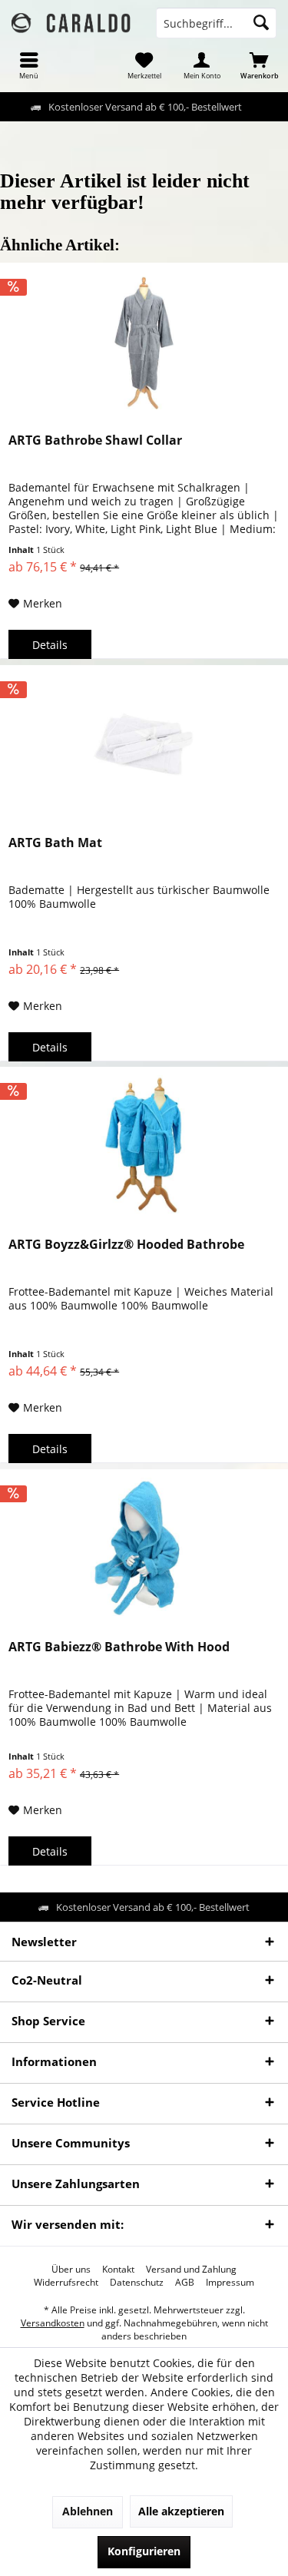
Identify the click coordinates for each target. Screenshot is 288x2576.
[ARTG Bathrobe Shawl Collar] (144, 340)
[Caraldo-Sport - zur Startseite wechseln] (72, 23)
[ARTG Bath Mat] (144, 743)
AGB (185, 2283)
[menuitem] (29, 65)
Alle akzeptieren (181, 2511)
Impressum (230, 2283)
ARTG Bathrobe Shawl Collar (95, 440)
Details (50, 645)
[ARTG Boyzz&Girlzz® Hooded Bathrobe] (144, 1144)
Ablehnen (88, 2511)
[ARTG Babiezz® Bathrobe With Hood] (144, 1547)
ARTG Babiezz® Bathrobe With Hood (119, 1647)
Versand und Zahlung (191, 2270)
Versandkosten (53, 2323)
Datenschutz (137, 2283)
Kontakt (118, 2270)
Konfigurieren (144, 2551)
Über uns (71, 2270)
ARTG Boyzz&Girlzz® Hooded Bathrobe (126, 1245)
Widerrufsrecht (66, 2283)
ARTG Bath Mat (55, 843)
